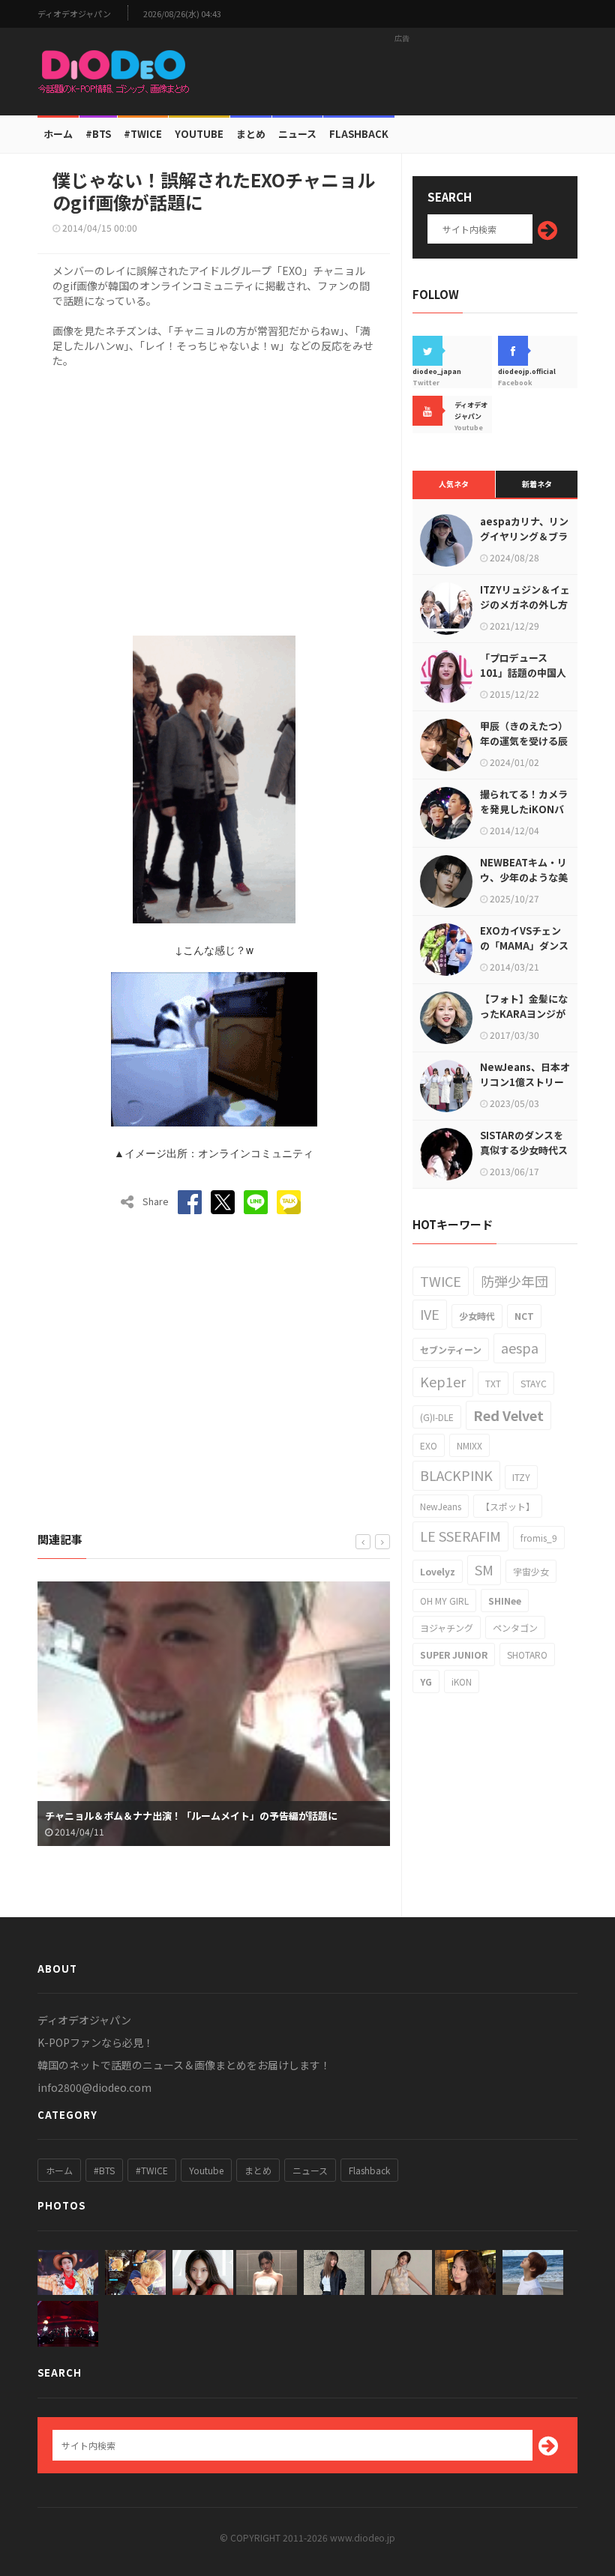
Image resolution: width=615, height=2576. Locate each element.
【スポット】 (508, 1506)
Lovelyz (438, 1571)
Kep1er (443, 1381)
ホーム (58, 134)
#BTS (98, 134)
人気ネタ (454, 484)
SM (484, 1569)
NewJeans (441, 1506)
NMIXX (469, 1445)
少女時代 (477, 1316)
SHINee (505, 1601)
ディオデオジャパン (74, 14)
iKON (462, 1681)
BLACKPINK (456, 1475)
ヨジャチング (447, 1628)
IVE (430, 1314)
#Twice (143, 134)
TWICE (441, 1281)
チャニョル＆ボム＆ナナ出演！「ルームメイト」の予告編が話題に (191, 1816)
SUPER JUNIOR (454, 1655)
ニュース (297, 134)
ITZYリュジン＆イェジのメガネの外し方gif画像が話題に (525, 604)
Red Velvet (508, 1415)
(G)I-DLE (437, 1417)
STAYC (534, 1383)
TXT (493, 1383)
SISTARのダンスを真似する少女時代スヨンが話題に (524, 1150)
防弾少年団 (514, 1281)
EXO (429, 1445)
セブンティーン (451, 1349)
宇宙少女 (531, 1571)
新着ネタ (537, 484)
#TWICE (152, 2170)
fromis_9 (539, 1538)
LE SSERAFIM (460, 1536)
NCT (524, 1316)
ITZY (521, 1477)
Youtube (206, 2170)
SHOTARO (527, 1655)
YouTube (199, 134)
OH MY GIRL (444, 1601)
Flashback (359, 134)
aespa (520, 1348)
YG (426, 1681)
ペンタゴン (515, 1628)
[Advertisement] (402, 71)
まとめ (251, 134)
